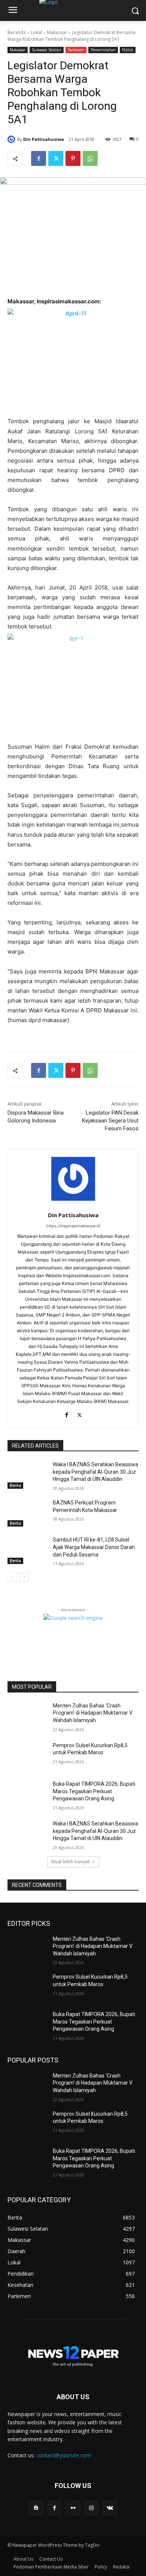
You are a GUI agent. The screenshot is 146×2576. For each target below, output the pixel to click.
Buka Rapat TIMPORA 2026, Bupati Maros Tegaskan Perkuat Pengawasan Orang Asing (94, 1791)
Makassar (57, 32)
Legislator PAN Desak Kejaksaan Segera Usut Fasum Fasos (110, 1121)
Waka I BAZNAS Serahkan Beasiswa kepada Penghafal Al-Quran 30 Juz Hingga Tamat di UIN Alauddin (95, 1472)
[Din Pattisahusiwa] (12, 139)
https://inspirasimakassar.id (73, 1226)
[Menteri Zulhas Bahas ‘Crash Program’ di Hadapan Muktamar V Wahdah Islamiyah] (27, 1716)
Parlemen (76, 50)
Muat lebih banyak (71, 1862)
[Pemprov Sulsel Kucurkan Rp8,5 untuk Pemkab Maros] (27, 1756)
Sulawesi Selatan (47, 50)
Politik (128, 50)
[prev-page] (12, 1577)
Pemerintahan (103, 50)
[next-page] (24, 1577)
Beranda (17, 32)
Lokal (36, 32)
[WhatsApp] (90, 158)
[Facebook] (39, 158)
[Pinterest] (73, 158)
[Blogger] (36, 2508)
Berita (15, 1485)
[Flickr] (73, 2508)
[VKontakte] (110, 2508)
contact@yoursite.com (64, 2455)
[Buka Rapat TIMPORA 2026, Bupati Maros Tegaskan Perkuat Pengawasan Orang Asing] (27, 1794)
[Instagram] (92, 2508)
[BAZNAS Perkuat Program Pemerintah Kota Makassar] (27, 1513)
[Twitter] (56, 158)
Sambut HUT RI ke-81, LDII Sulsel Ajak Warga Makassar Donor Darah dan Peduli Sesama (94, 1547)
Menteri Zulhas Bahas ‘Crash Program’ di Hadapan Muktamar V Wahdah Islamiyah (93, 1713)
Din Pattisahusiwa (44, 139)
